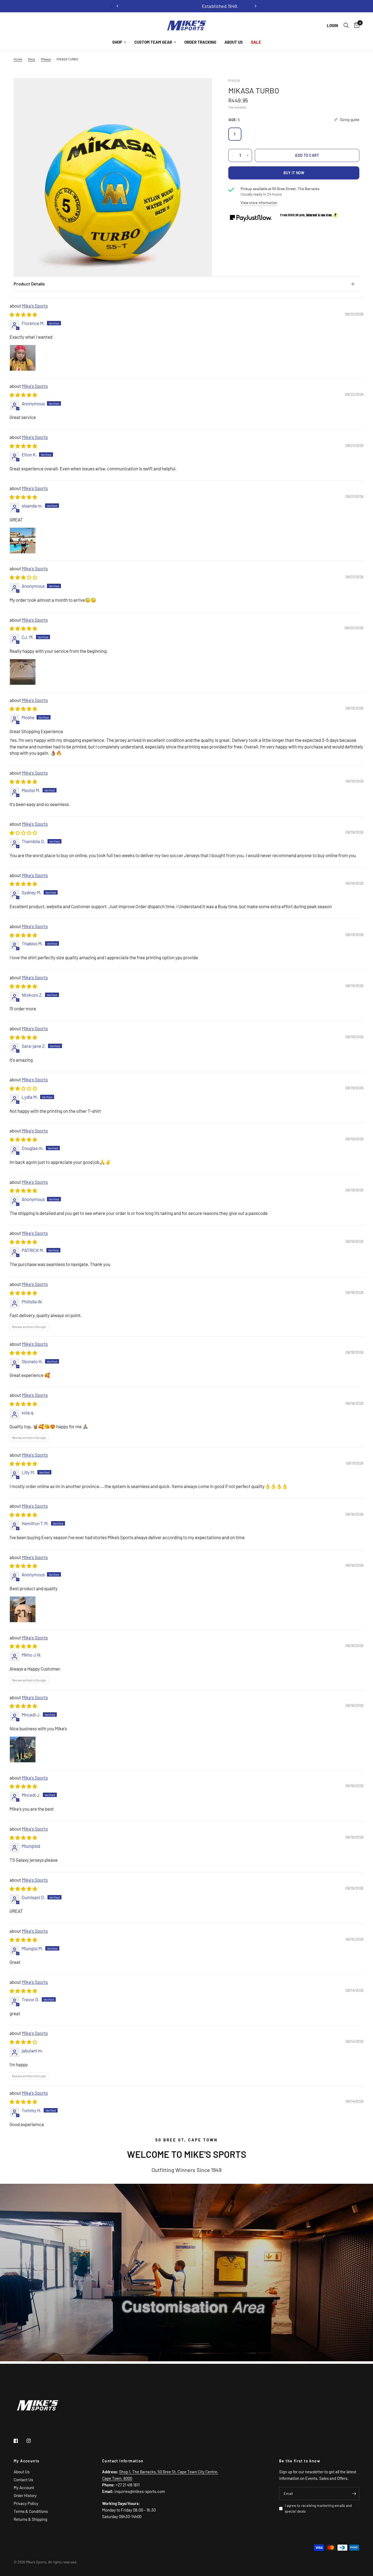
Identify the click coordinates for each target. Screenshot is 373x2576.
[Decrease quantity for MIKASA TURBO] (233, 155)
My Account (24, 2488)
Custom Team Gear (153, 42)
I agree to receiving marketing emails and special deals (318, 2508)
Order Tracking (200, 42)
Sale (256, 42)
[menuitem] (119, 42)
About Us (234, 42)
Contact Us (23, 2480)
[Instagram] (32, 2441)
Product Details (29, 284)
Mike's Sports (35, 306)
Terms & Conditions (31, 2511)
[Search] (346, 26)
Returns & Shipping (30, 2519)
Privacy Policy (26, 2503)
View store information (259, 203)
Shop (117, 42)
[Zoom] (200, 90)
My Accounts (26, 2461)
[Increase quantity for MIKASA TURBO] (248, 155)
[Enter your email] (354, 2494)
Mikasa (46, 59)
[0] (355, 26)
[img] (23, 314)
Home (18, 59)
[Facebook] (20, 2441)
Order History (25, 2495)
